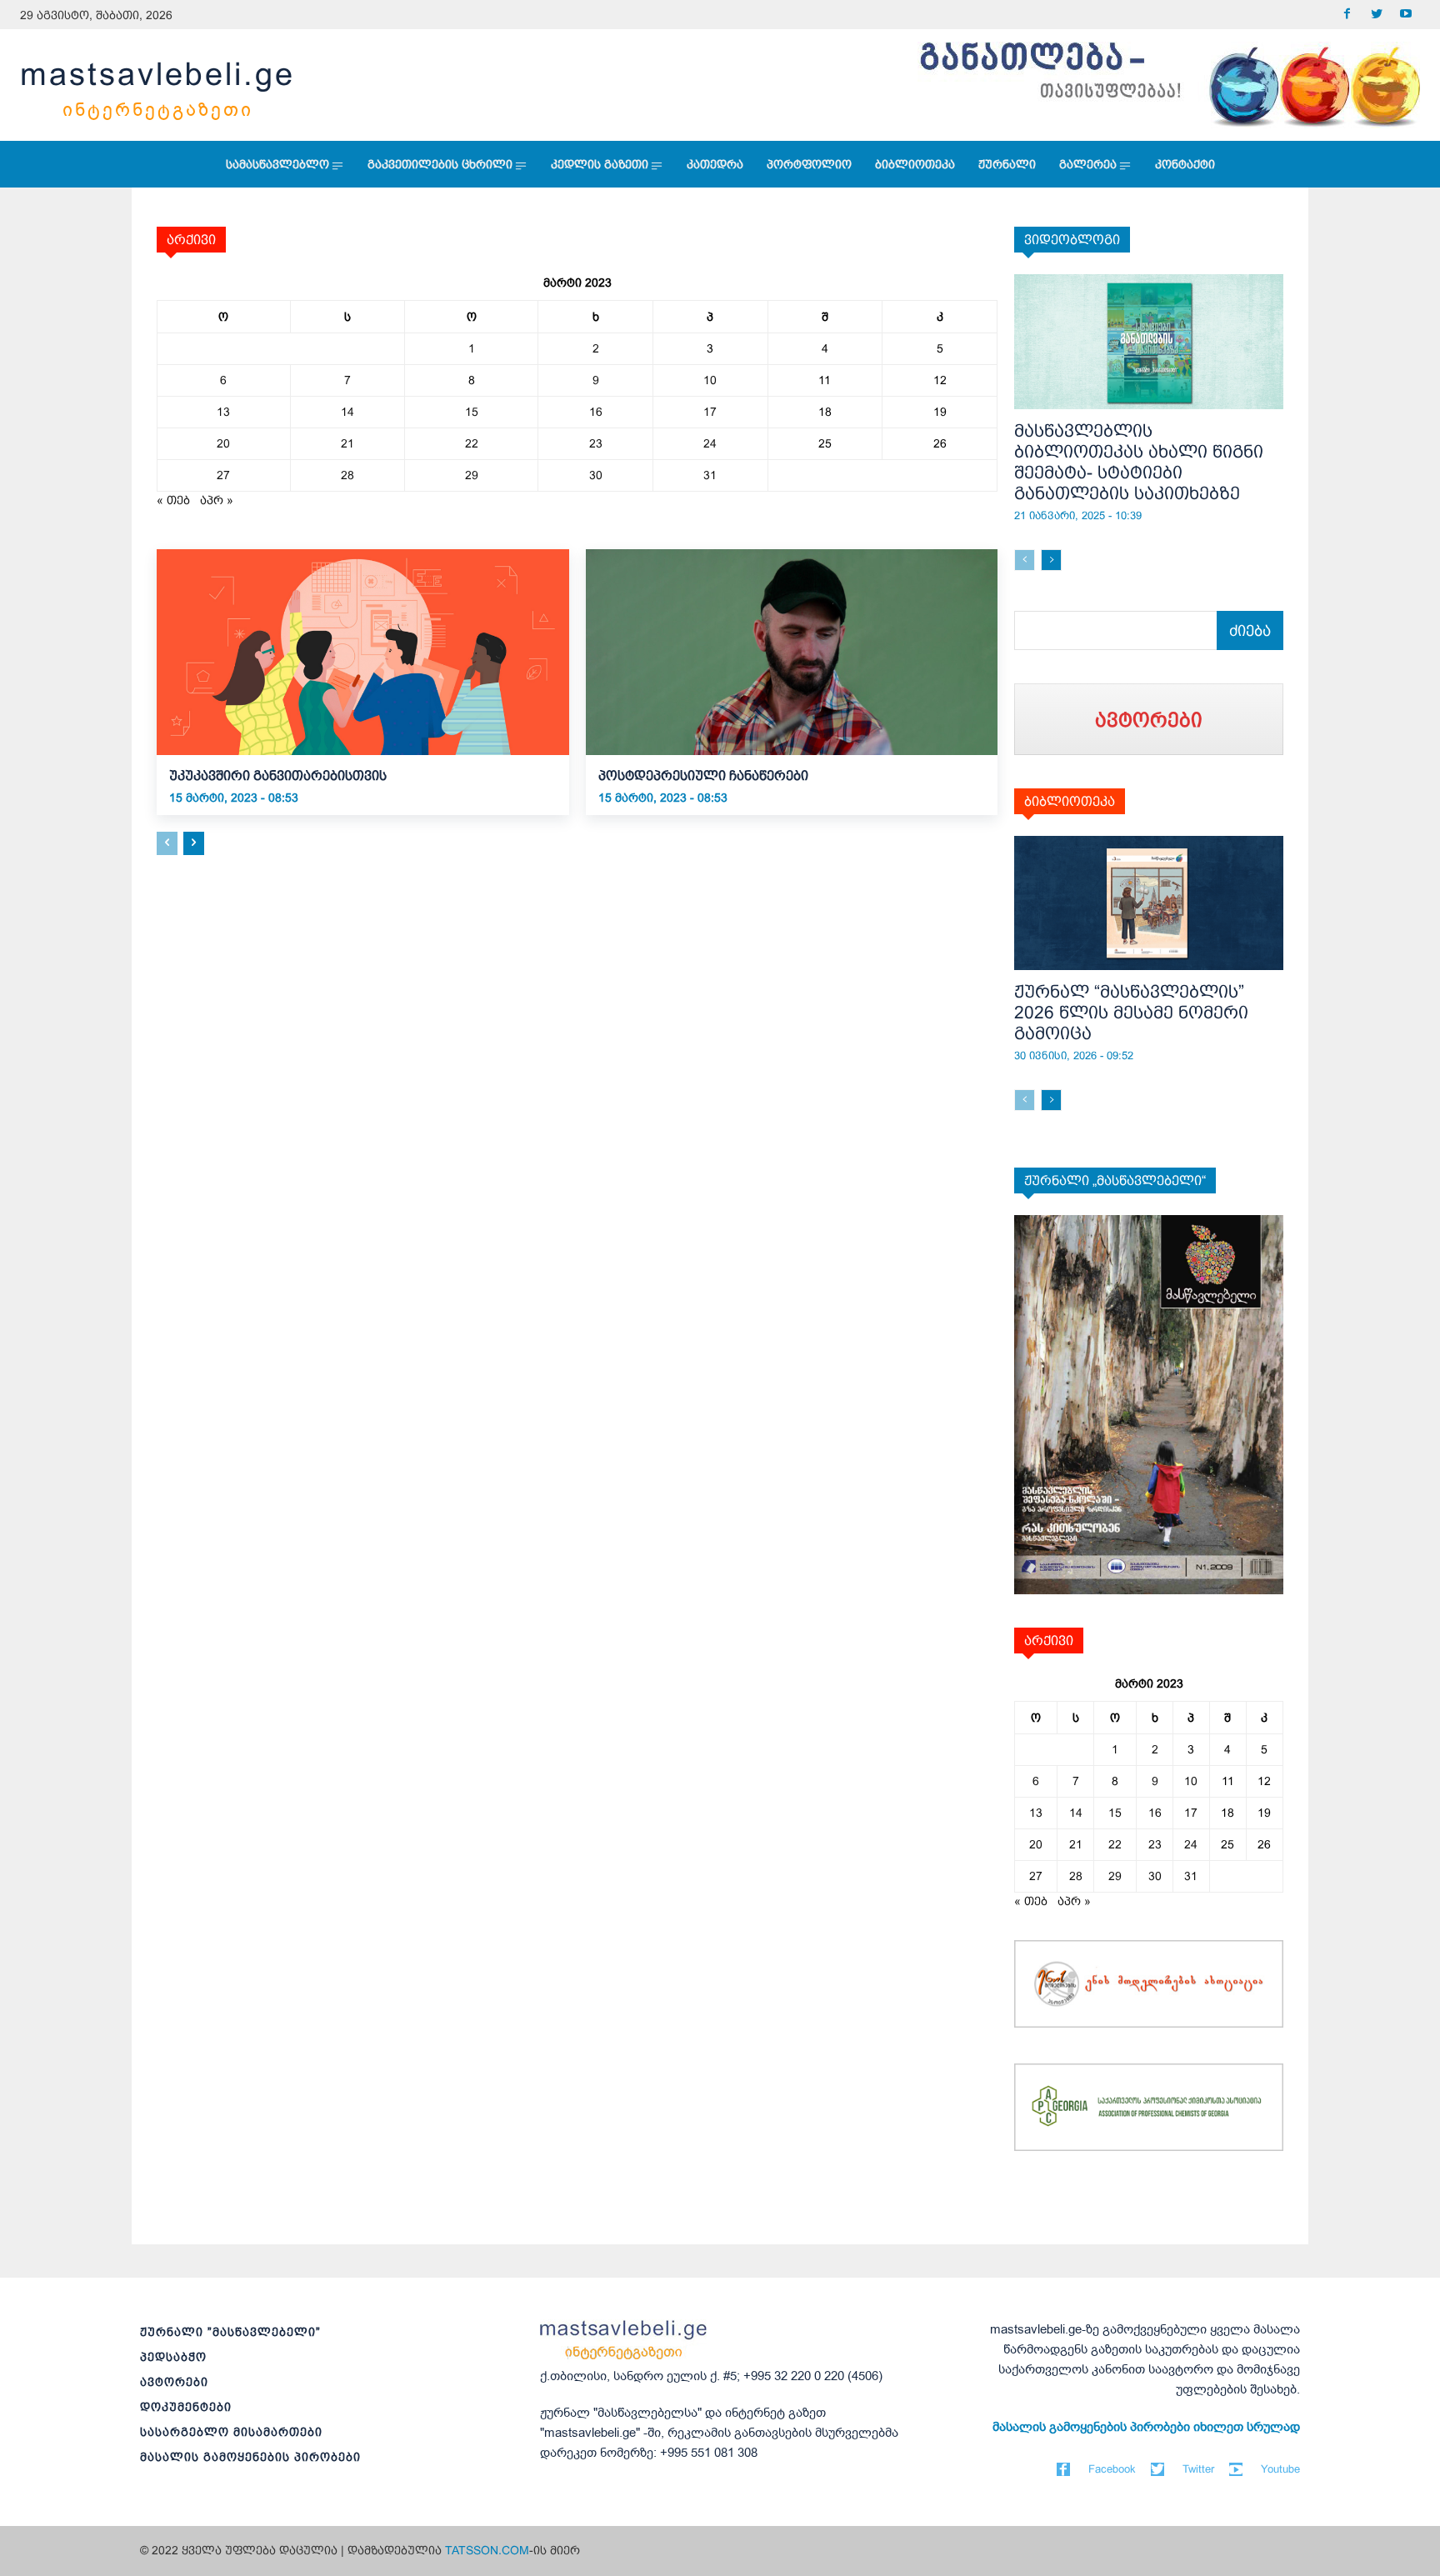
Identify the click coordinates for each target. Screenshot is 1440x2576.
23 (596, 443)
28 (347, 475)
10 (710, 380)
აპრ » (217, 500)
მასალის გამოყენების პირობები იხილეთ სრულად (1146, 2427)
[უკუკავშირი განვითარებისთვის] (363, 652)
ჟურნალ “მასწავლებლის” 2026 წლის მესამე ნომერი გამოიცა (1131, 1012)
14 (347, 412)
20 (223, 443)
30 (596, 475)
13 (223, 412)
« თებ (173, 500)
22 (472, 443)
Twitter (1198, 2469)
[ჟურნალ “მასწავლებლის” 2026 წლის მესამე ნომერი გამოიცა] (1149, 903)
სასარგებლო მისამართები (231, 2432)
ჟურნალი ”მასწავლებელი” (230, 2332)
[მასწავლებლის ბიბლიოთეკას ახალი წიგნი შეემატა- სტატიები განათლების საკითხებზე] (1149, 342)
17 (710, 412)
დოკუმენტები (186, 2407)
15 (472, 412)
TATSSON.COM (487, 2550)
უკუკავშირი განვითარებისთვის (278, 775)
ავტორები (174, 2382)
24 (710, 443)
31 (710, 475)
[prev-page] (167, 843)
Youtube (1280, 2469)
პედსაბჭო (173, 2357)
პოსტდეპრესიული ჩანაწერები (705, 775)
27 (223, 475)
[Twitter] (1376, 15)
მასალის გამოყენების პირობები (250, 2457)
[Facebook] (1347, 15)
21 (347, 443)
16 (596, 412)
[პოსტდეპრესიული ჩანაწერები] (792, 652)
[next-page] (194, 843)
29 (472, 475)
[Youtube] (1405, 15)
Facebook (1112, 2469)
